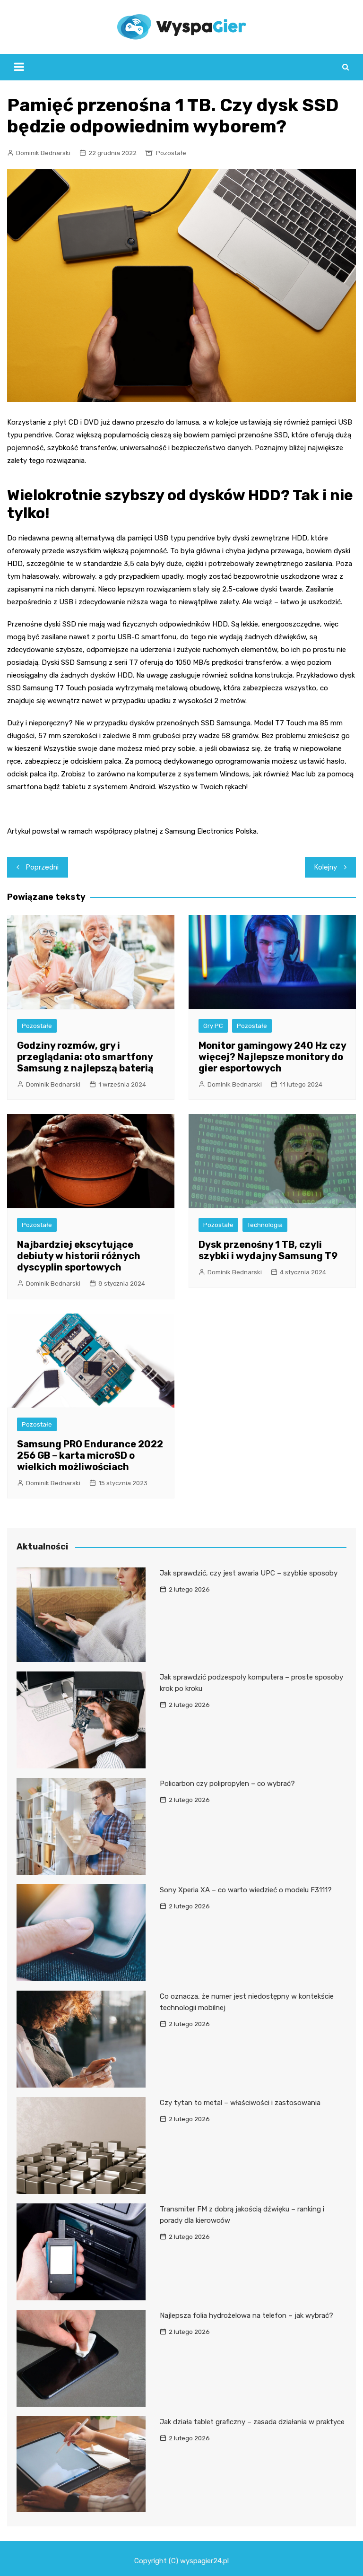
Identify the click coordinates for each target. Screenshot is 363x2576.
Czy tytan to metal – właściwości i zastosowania (240, 2103)
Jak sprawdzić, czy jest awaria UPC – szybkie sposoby (249, 1573)
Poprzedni (42, 867)
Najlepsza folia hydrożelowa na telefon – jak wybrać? (246, 2315)
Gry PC (213, 1026)
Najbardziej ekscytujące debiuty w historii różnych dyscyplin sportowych (79, 1256)
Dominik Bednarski (43, 153)
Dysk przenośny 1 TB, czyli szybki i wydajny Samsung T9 (268, 1250)
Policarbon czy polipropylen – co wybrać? (227, 1784)
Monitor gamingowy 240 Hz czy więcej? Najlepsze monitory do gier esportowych (272, 1057)
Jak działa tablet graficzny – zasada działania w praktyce (252, 2422)
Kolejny (326, 867)
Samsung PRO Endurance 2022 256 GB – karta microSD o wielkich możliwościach (90, 1455)
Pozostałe (171, 153)
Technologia (265, 1225)
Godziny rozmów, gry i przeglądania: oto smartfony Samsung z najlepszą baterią (85, 1057)
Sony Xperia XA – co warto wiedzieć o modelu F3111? (246, 1890)
